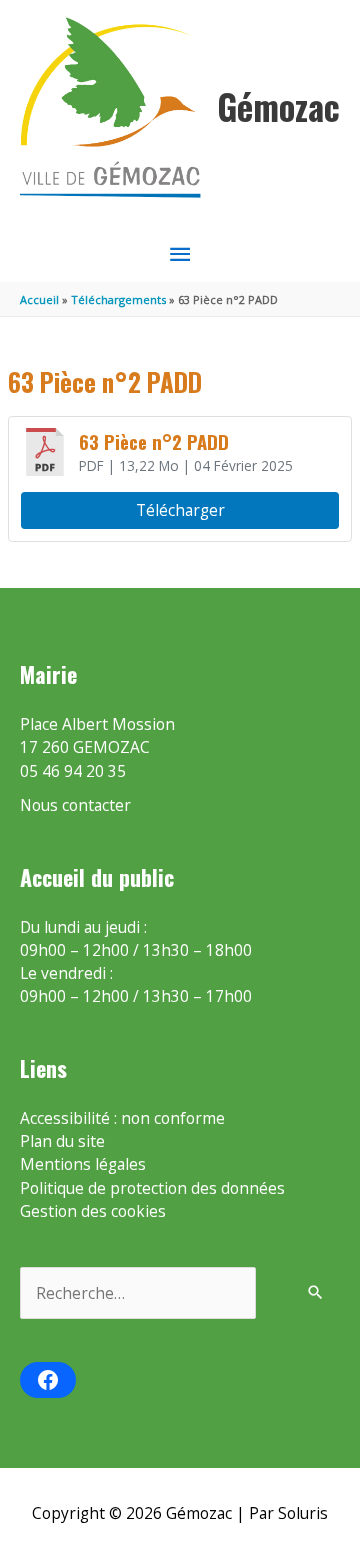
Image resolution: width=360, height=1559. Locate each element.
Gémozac (278, 106)
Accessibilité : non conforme (122, 1118)
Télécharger (180, 510)
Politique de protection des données (152, 1188)
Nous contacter (75, 805)
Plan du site (62, 1141)
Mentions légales (83, 1164)
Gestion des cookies (93, 1211)
